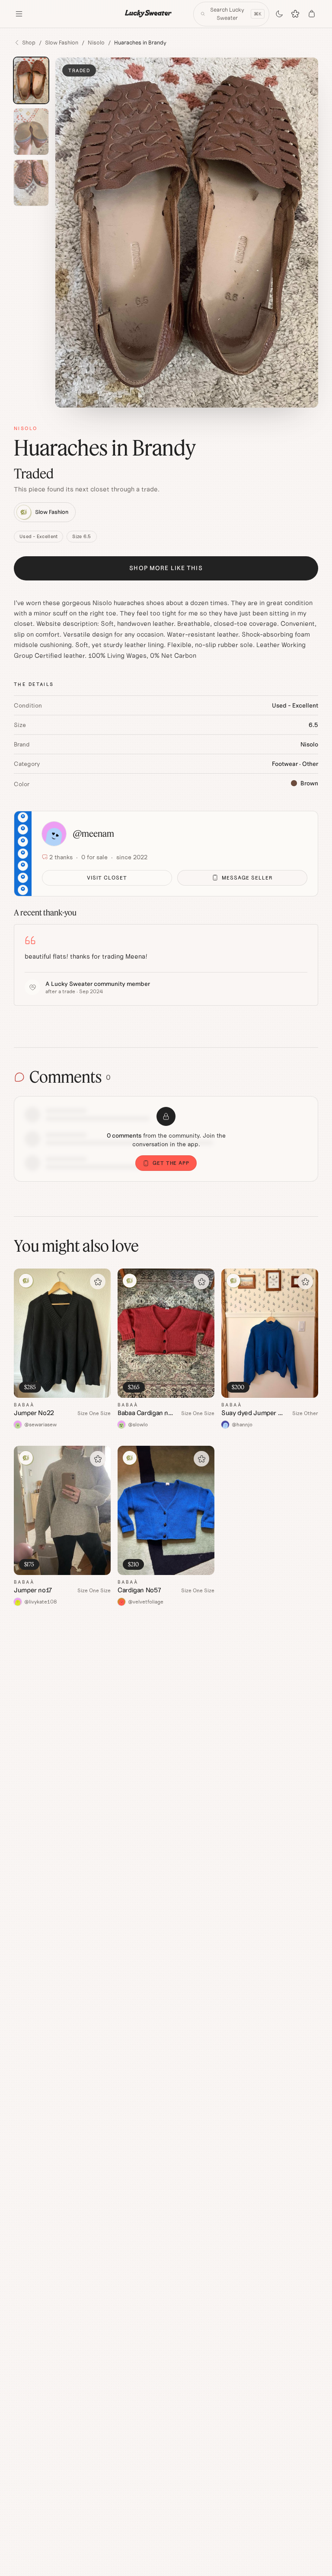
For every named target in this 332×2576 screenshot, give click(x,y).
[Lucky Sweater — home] (149, 14)
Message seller (247, 878)
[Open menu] (19, 14)
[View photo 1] (31, 81)
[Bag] (312, 14)
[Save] (98, 1282)
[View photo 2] (31, 132)
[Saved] (296, 14)
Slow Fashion (62, 43)
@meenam (94, 834)
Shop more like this (166, 568)
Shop (29, 43)
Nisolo (96, 43)
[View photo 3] (31, 183)
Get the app (171, 1163)
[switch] (279, 14)
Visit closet (107, 878)
